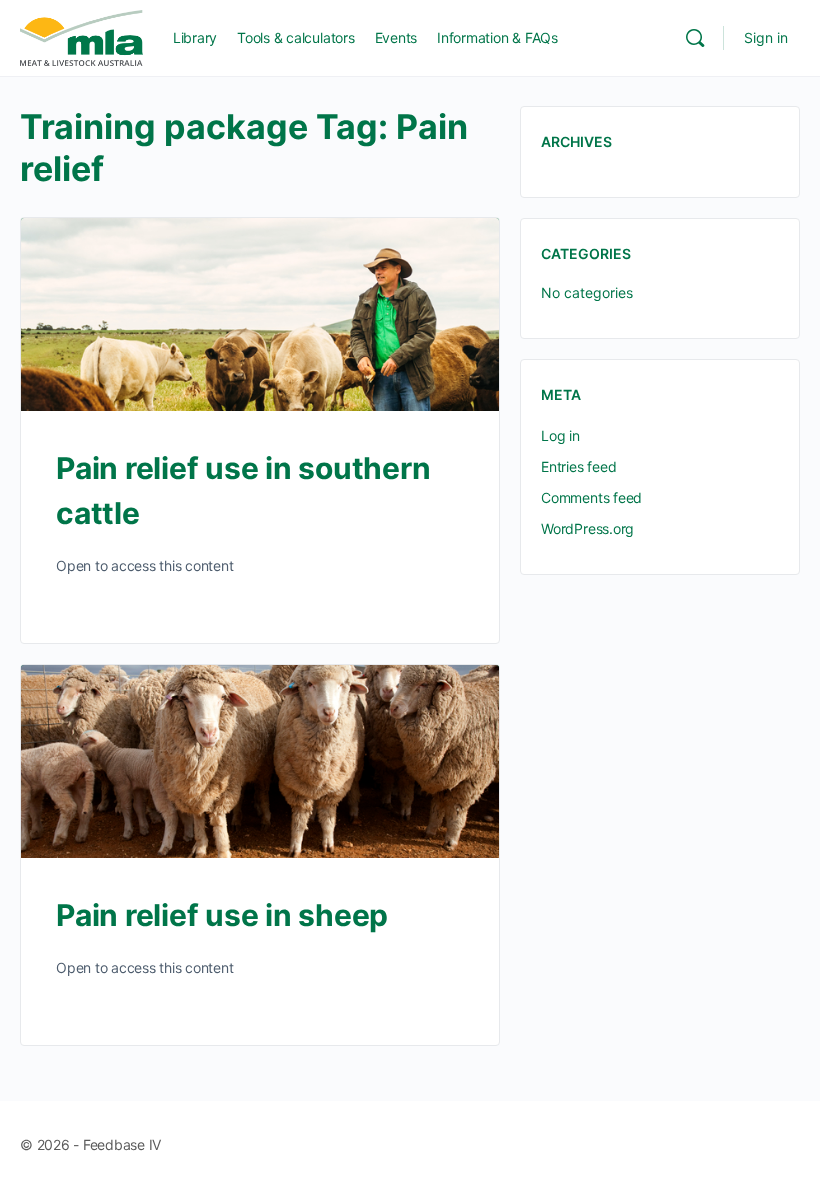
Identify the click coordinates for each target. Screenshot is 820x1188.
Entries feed (578, 466)
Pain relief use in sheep (222, 915)
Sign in (766, 37)
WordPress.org (587, 528)
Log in (560, 435)
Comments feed (591, 497)
